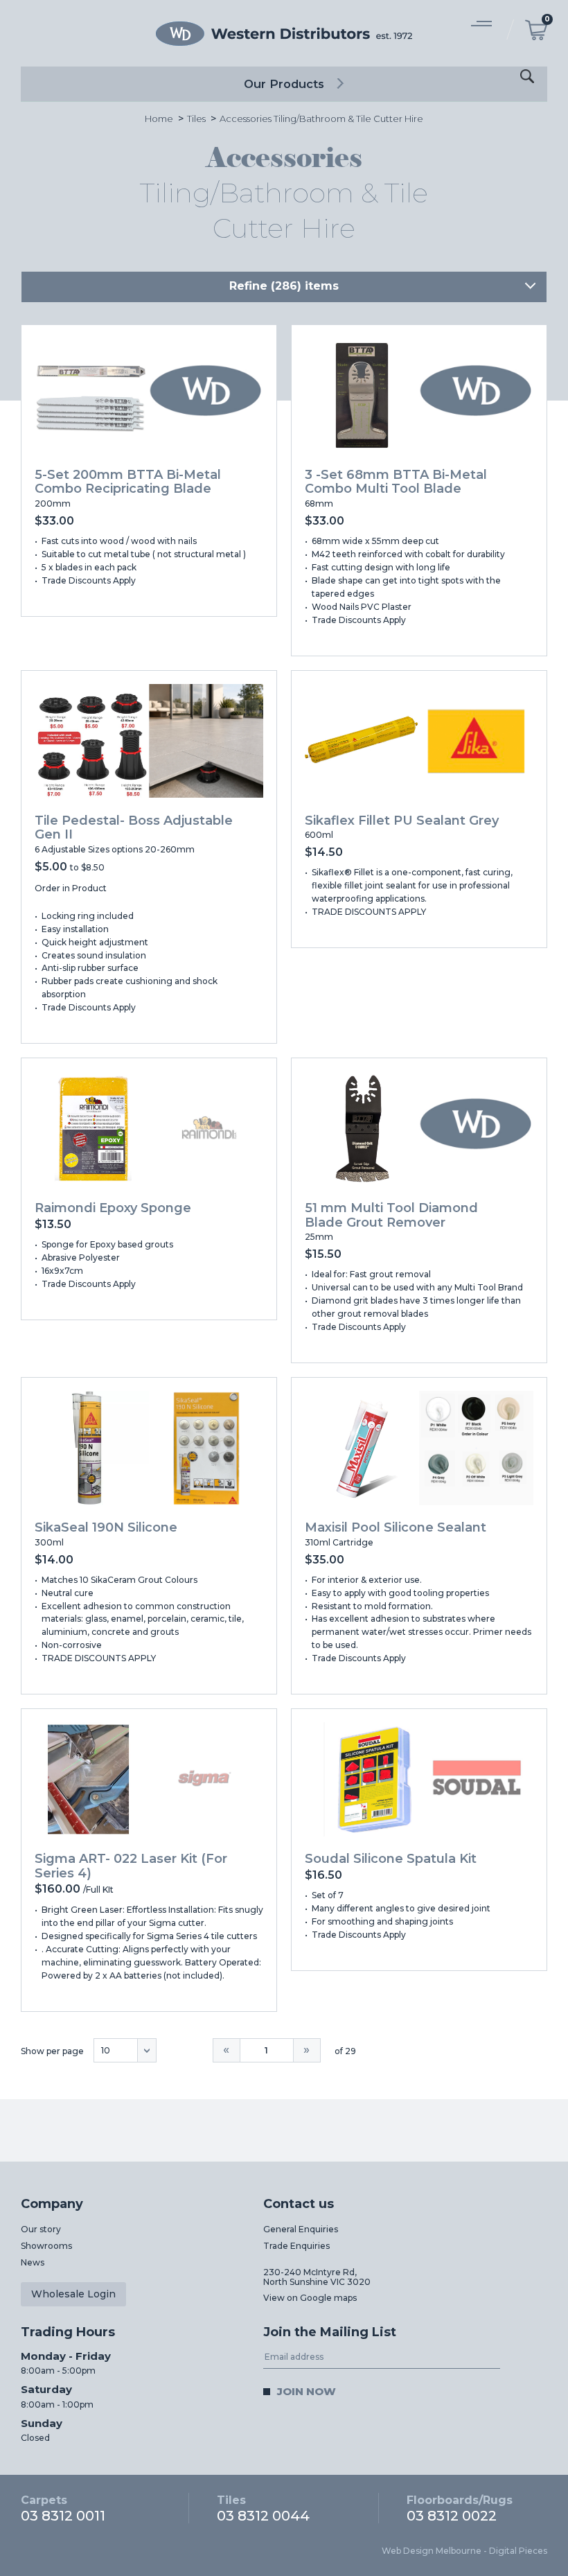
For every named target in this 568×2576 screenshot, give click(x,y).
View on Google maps (310, 2298)
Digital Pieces (518, 2551)
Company (52, 2204)
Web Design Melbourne (432, 2551)
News (33, 2262)
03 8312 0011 (63, 2508)
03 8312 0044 (263, 2508)
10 (106, 2050)
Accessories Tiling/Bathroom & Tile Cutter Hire (321, 119)
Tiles (196, 119)
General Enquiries (301, 2229)
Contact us (299, 2204)
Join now (307, 2391)
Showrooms (46, 2246)
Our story (41, 2229)
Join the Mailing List (330, 2332)
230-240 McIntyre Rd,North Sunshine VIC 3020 (317, 2277)
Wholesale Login (73, 2294)
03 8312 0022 (460, 2508)
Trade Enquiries (296, 2246)
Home (159, 119)
